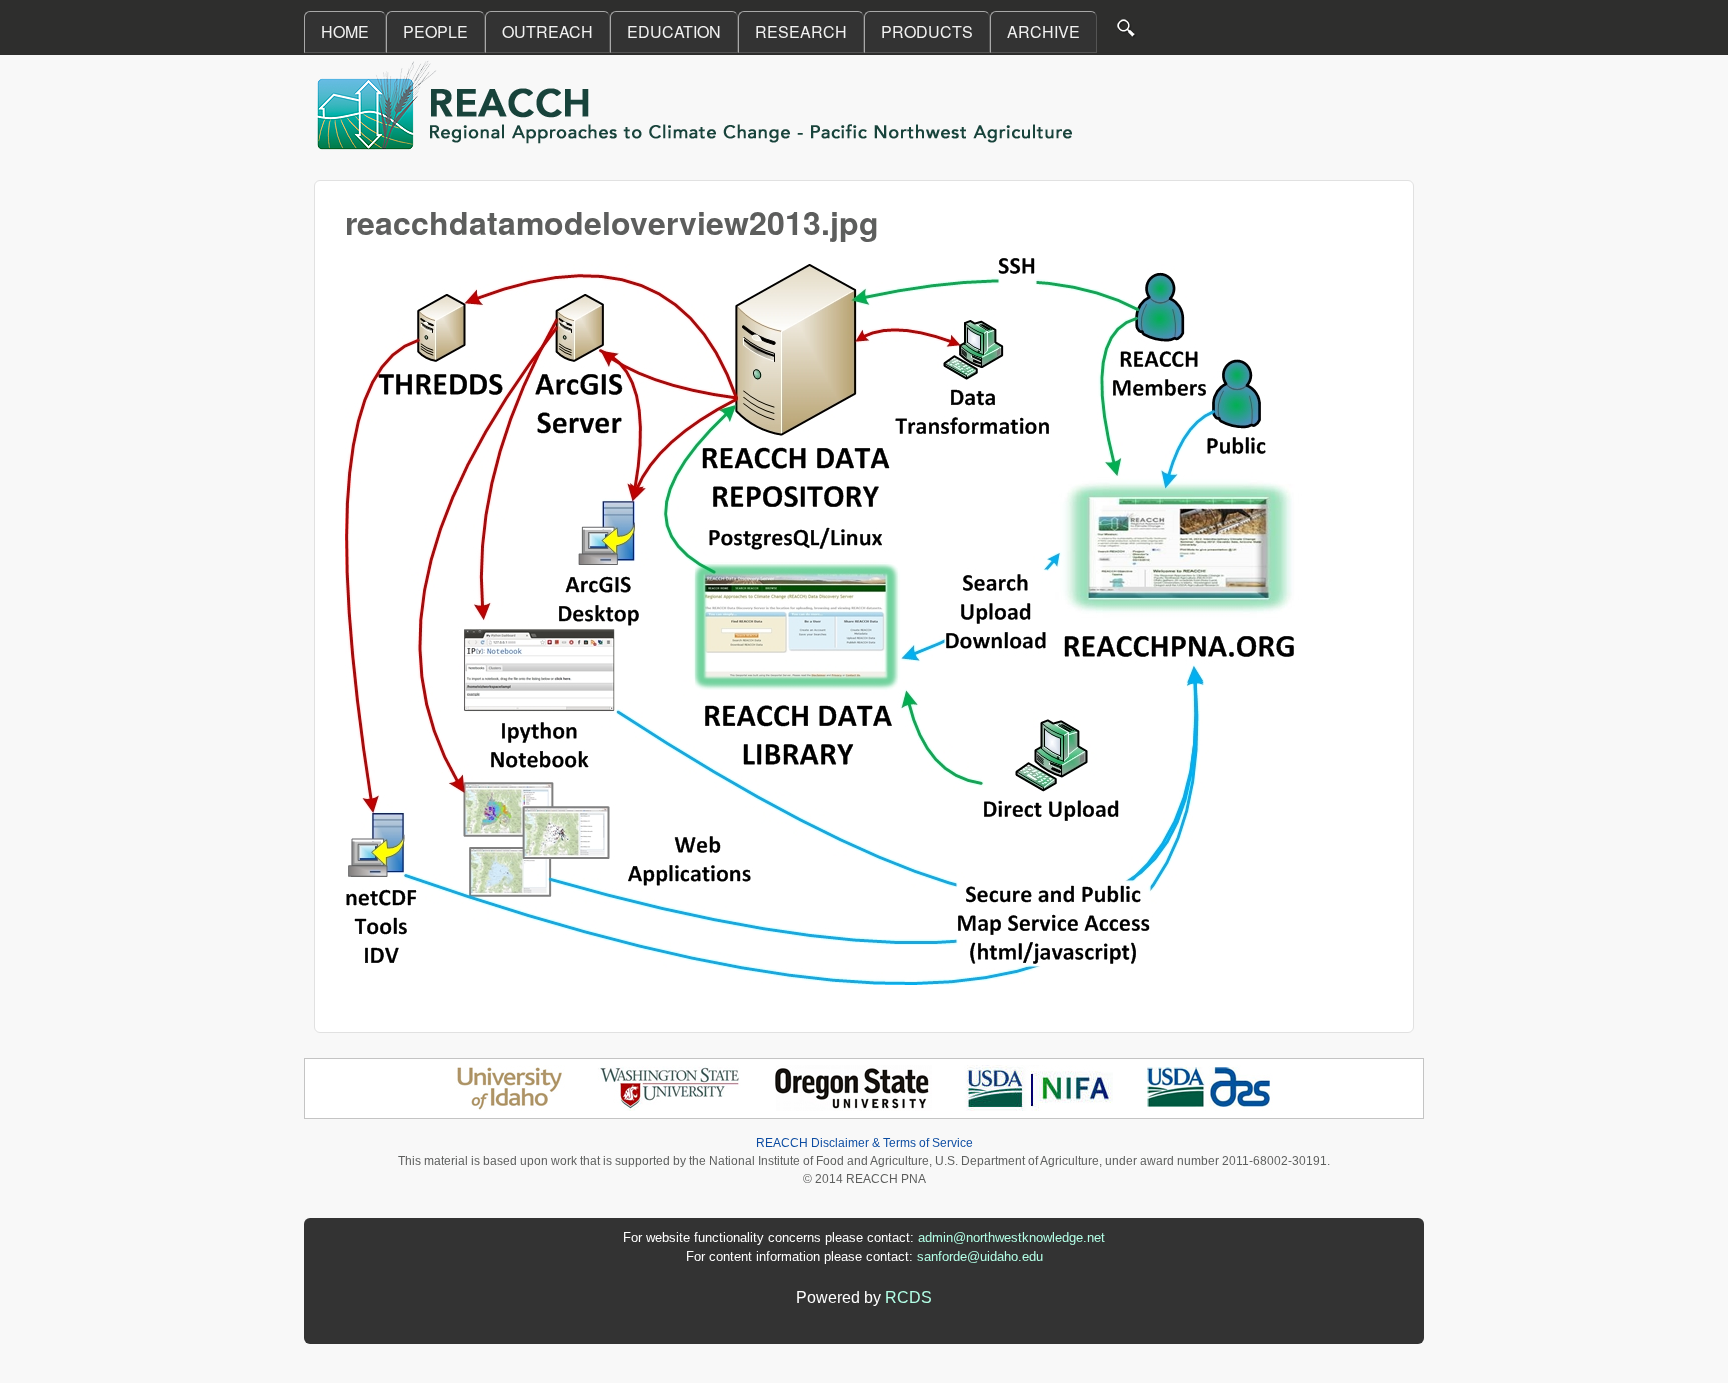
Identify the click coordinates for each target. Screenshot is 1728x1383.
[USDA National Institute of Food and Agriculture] (1038, 1105)
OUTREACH (547, 31)
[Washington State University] (670, 1105)
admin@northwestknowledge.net (1011, 1237)
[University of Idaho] (509, 1105)
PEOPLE (435, 31)
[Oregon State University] (853, 1105)
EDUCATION (674, 31)
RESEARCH (801, 31)
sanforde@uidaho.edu (980, 1256)
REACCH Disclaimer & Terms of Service (864, 1143)
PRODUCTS (927, 31)
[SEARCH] (1127, 32)
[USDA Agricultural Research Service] (1209, 1105)
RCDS (908, 1297)
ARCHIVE (1043, 31)
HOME (345, 31)
